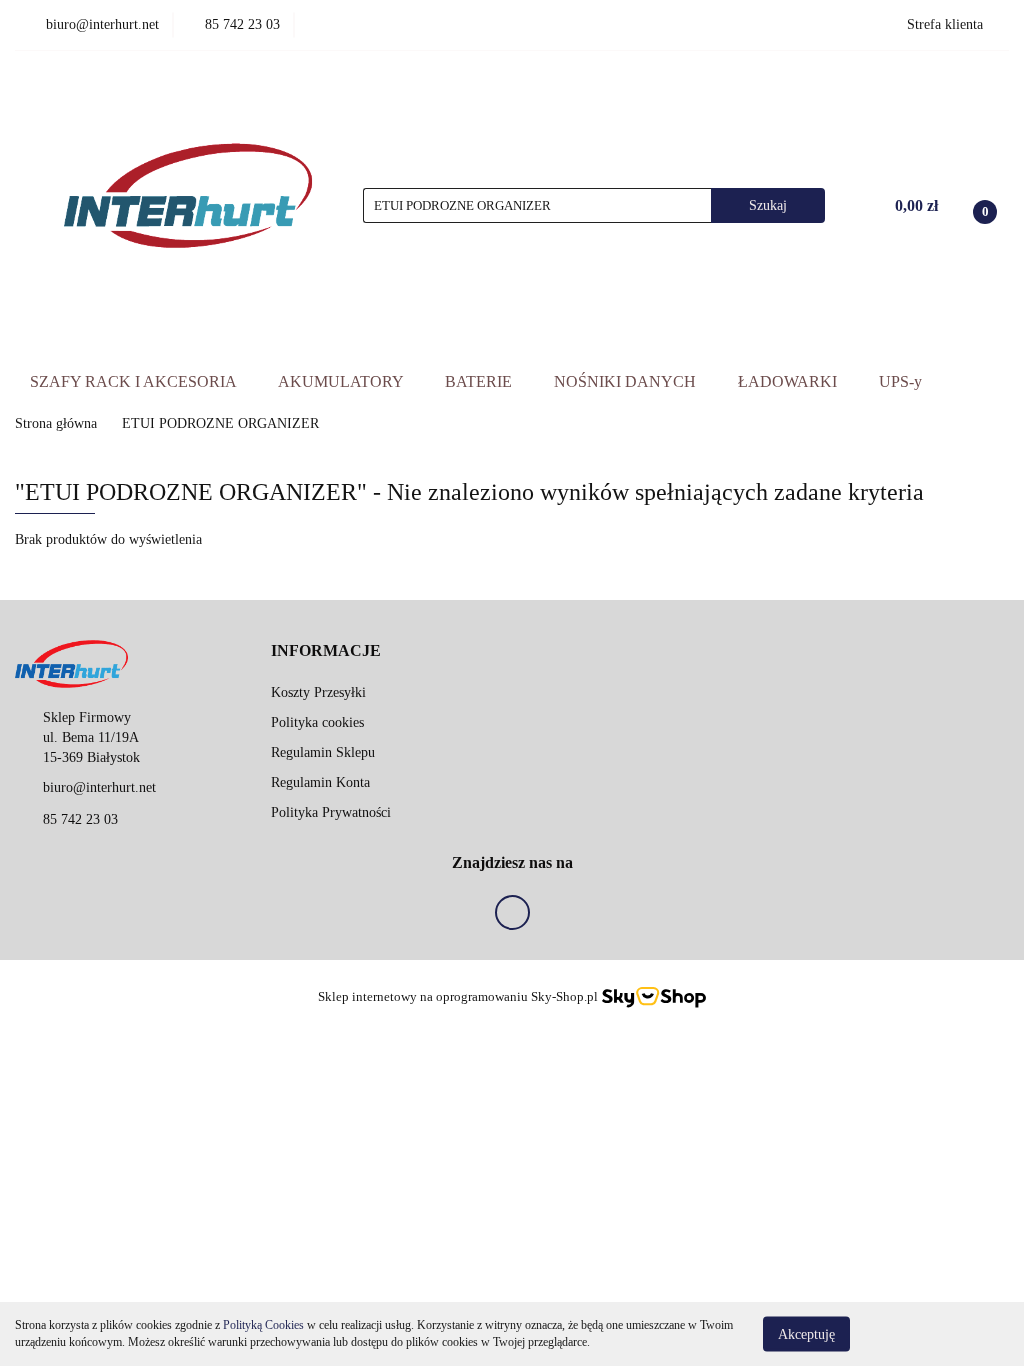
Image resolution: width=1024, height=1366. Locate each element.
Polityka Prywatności (331, 812)
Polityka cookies (317, 722)
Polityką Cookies (263, 1325)
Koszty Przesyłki (318, 692)
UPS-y (900, 381)
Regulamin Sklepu (323, 752)
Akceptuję (806, 1333)
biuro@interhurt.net (99, 787)
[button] (326, 651)
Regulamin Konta (320, 782)
